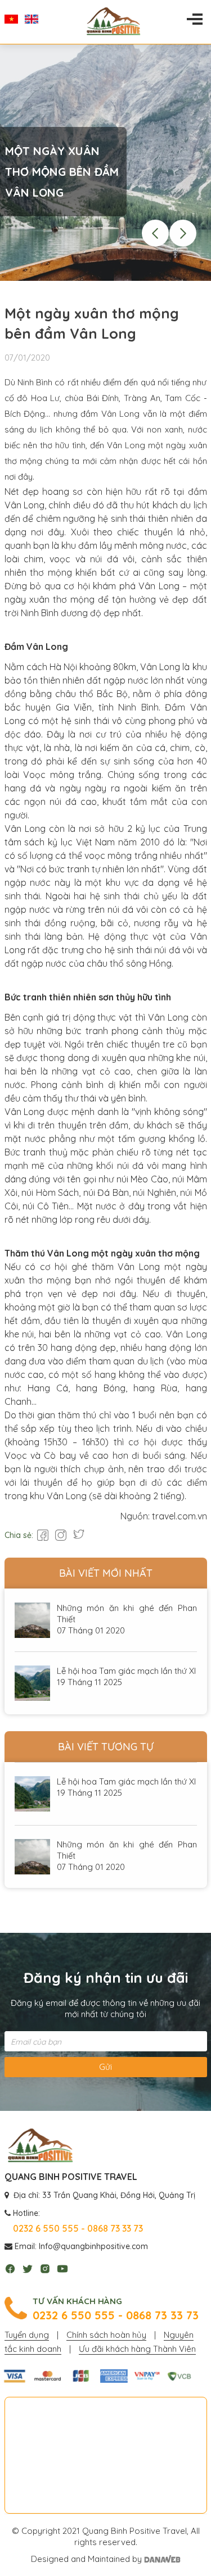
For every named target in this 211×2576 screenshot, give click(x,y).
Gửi (105, 2067)
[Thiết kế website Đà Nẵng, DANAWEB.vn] (162, 2559)
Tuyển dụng (27, 2335)
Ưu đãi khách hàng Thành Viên (137, 2349)
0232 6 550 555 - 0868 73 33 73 (116, 2315)
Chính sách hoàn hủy (106, 2335)
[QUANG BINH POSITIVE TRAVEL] (40, 2146)
